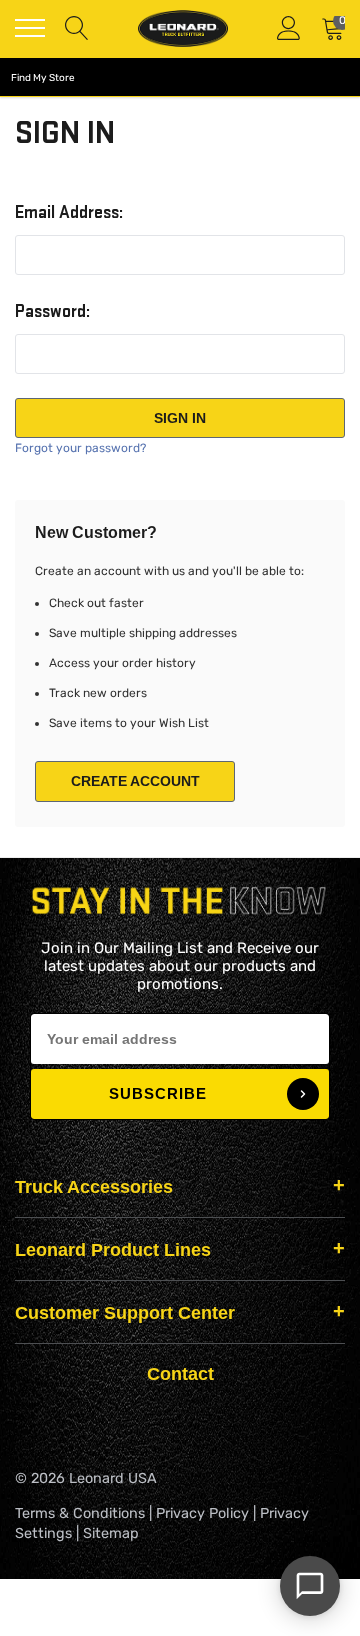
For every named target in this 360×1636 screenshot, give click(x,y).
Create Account (135, 781)
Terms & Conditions (80, 1513)
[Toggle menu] (30, 28)
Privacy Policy (202, 1513)
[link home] (183, 28)
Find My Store (43, 78)
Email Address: (69, 213)
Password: (52, 312)
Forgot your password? (80, 448)
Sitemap (111, 1533)
